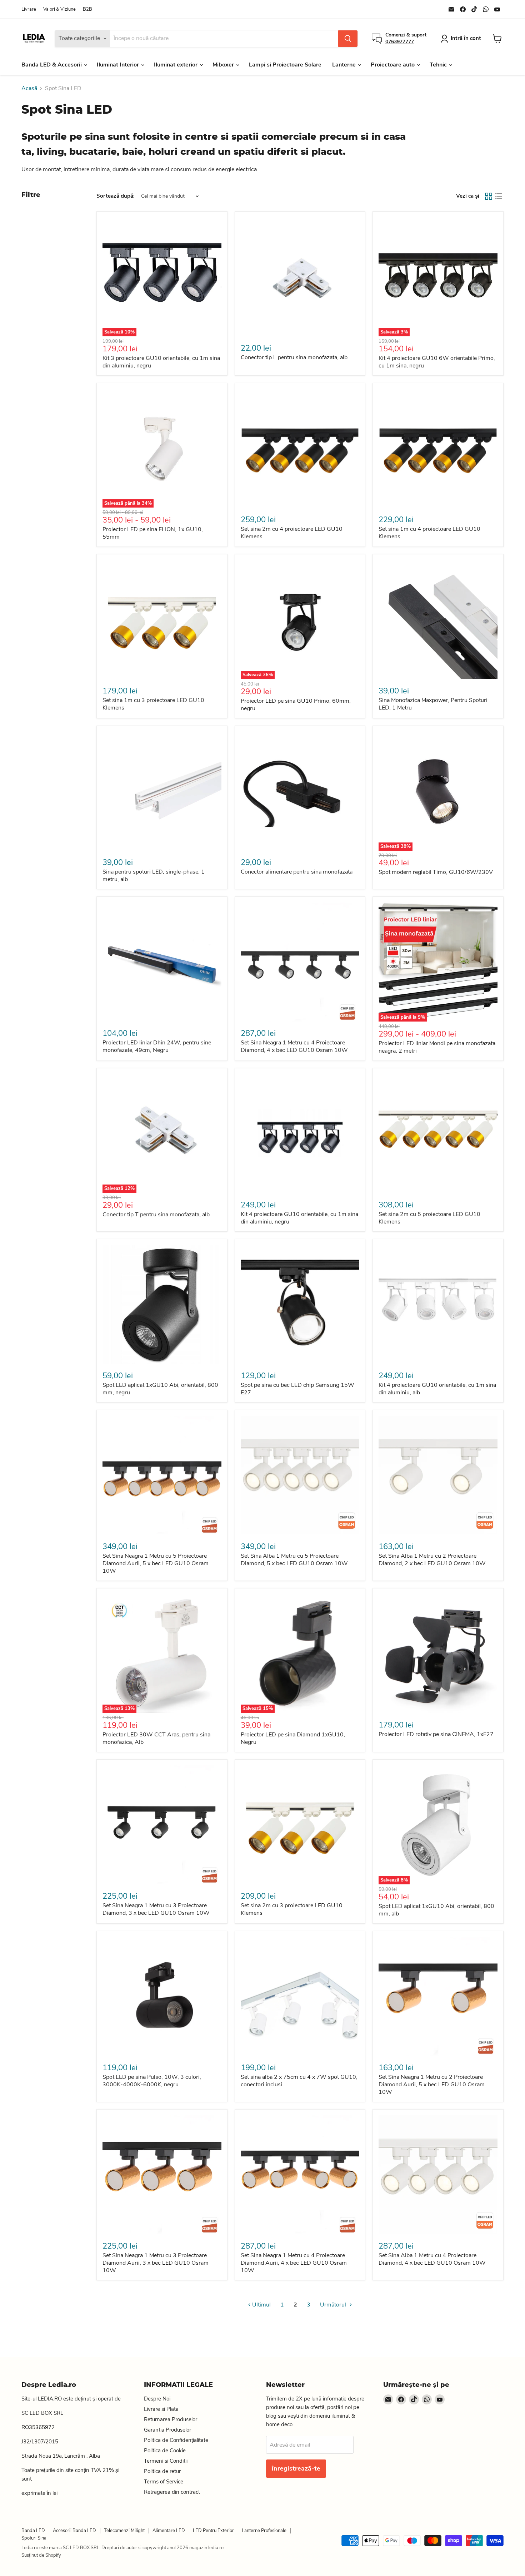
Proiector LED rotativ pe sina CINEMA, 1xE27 (436, 1734)
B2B (87, 9)
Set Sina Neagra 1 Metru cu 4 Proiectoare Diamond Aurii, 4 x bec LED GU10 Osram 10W (294, 2263)
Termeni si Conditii (166, 2461)
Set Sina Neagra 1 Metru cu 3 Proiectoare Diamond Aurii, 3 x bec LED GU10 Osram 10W (156, 2263)
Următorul (334, 2305)
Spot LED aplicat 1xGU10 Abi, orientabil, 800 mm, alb (436, 1910)
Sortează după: (116, 196)
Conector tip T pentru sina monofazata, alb (156, 1215)
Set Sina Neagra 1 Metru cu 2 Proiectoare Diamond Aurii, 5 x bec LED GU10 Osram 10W (432, 2085)
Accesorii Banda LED (74, 2531)
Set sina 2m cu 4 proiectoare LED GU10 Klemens (292, 533)
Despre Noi (157, 2399)
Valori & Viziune (59, 9)
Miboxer (224, 65)
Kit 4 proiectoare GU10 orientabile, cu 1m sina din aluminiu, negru (299, 1218)
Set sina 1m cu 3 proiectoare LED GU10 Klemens (153, 704)
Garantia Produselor (167, 2430)
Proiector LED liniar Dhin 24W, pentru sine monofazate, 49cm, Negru (157, 1046)
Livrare (29, 9)
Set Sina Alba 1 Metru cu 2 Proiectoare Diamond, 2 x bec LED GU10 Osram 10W (432, 1560)
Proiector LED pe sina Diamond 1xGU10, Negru (293, 1738)
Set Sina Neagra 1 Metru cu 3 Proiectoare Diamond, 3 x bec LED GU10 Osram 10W (156, 1909)
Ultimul (261, 2305)
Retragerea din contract (172, 2492)
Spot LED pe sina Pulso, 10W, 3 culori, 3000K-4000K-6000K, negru (152, 2081)
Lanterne (345, 65)
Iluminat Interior (119, 65)
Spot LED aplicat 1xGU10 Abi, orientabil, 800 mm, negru (160, 1389)
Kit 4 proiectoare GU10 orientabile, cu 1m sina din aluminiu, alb (437, 1389)
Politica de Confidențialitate (176, 2440)
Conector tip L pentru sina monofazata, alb (294, 357)
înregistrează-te (296, 2468)
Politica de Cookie (165, 2451)
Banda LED (33, 2531)
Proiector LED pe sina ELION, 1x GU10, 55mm (153, 533)
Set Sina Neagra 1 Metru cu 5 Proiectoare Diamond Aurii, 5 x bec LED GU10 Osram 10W (156, 1563)
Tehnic (439, 65)
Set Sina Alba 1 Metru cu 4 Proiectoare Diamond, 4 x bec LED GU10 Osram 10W (432, 2259)
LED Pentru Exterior (213, 2531)
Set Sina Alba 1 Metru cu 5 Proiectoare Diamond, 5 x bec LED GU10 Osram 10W (294, 1560)
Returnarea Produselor (171, 2419)
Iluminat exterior (176, 65)
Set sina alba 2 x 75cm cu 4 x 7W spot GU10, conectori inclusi (299, 2081)
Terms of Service (164, 2482)
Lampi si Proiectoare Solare (285, 65)
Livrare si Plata (161, 2409)
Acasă (29, 88)
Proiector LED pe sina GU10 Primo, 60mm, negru (296, 705)
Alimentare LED (169, 2531)
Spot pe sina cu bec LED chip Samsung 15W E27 (297, 1389)
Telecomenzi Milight (124, 2531)
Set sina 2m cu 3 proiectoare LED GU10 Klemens (292, 1909)
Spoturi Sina (34, 2538)
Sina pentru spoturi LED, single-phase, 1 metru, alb (154, 876)
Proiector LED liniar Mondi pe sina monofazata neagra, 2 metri (437, 1047)
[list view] (499, 196)
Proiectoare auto (393, 65)
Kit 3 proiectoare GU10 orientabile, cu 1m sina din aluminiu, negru (161, 362)
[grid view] (489, 196)
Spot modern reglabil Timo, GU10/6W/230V (436, 872)
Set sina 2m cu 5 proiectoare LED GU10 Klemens (429, 1218)
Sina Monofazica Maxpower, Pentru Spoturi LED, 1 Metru (433, 704)
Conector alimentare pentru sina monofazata (297, 872)
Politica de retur (162, 2471)
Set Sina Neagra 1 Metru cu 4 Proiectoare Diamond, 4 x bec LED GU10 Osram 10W (294, 1046)
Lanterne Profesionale (264, 2531)
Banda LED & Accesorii (52, 65)
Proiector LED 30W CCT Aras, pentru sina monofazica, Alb (156, 1738)
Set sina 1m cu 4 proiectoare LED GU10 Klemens (429, 533)
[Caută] (348, 39)
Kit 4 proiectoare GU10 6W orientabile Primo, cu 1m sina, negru (437, 362)
